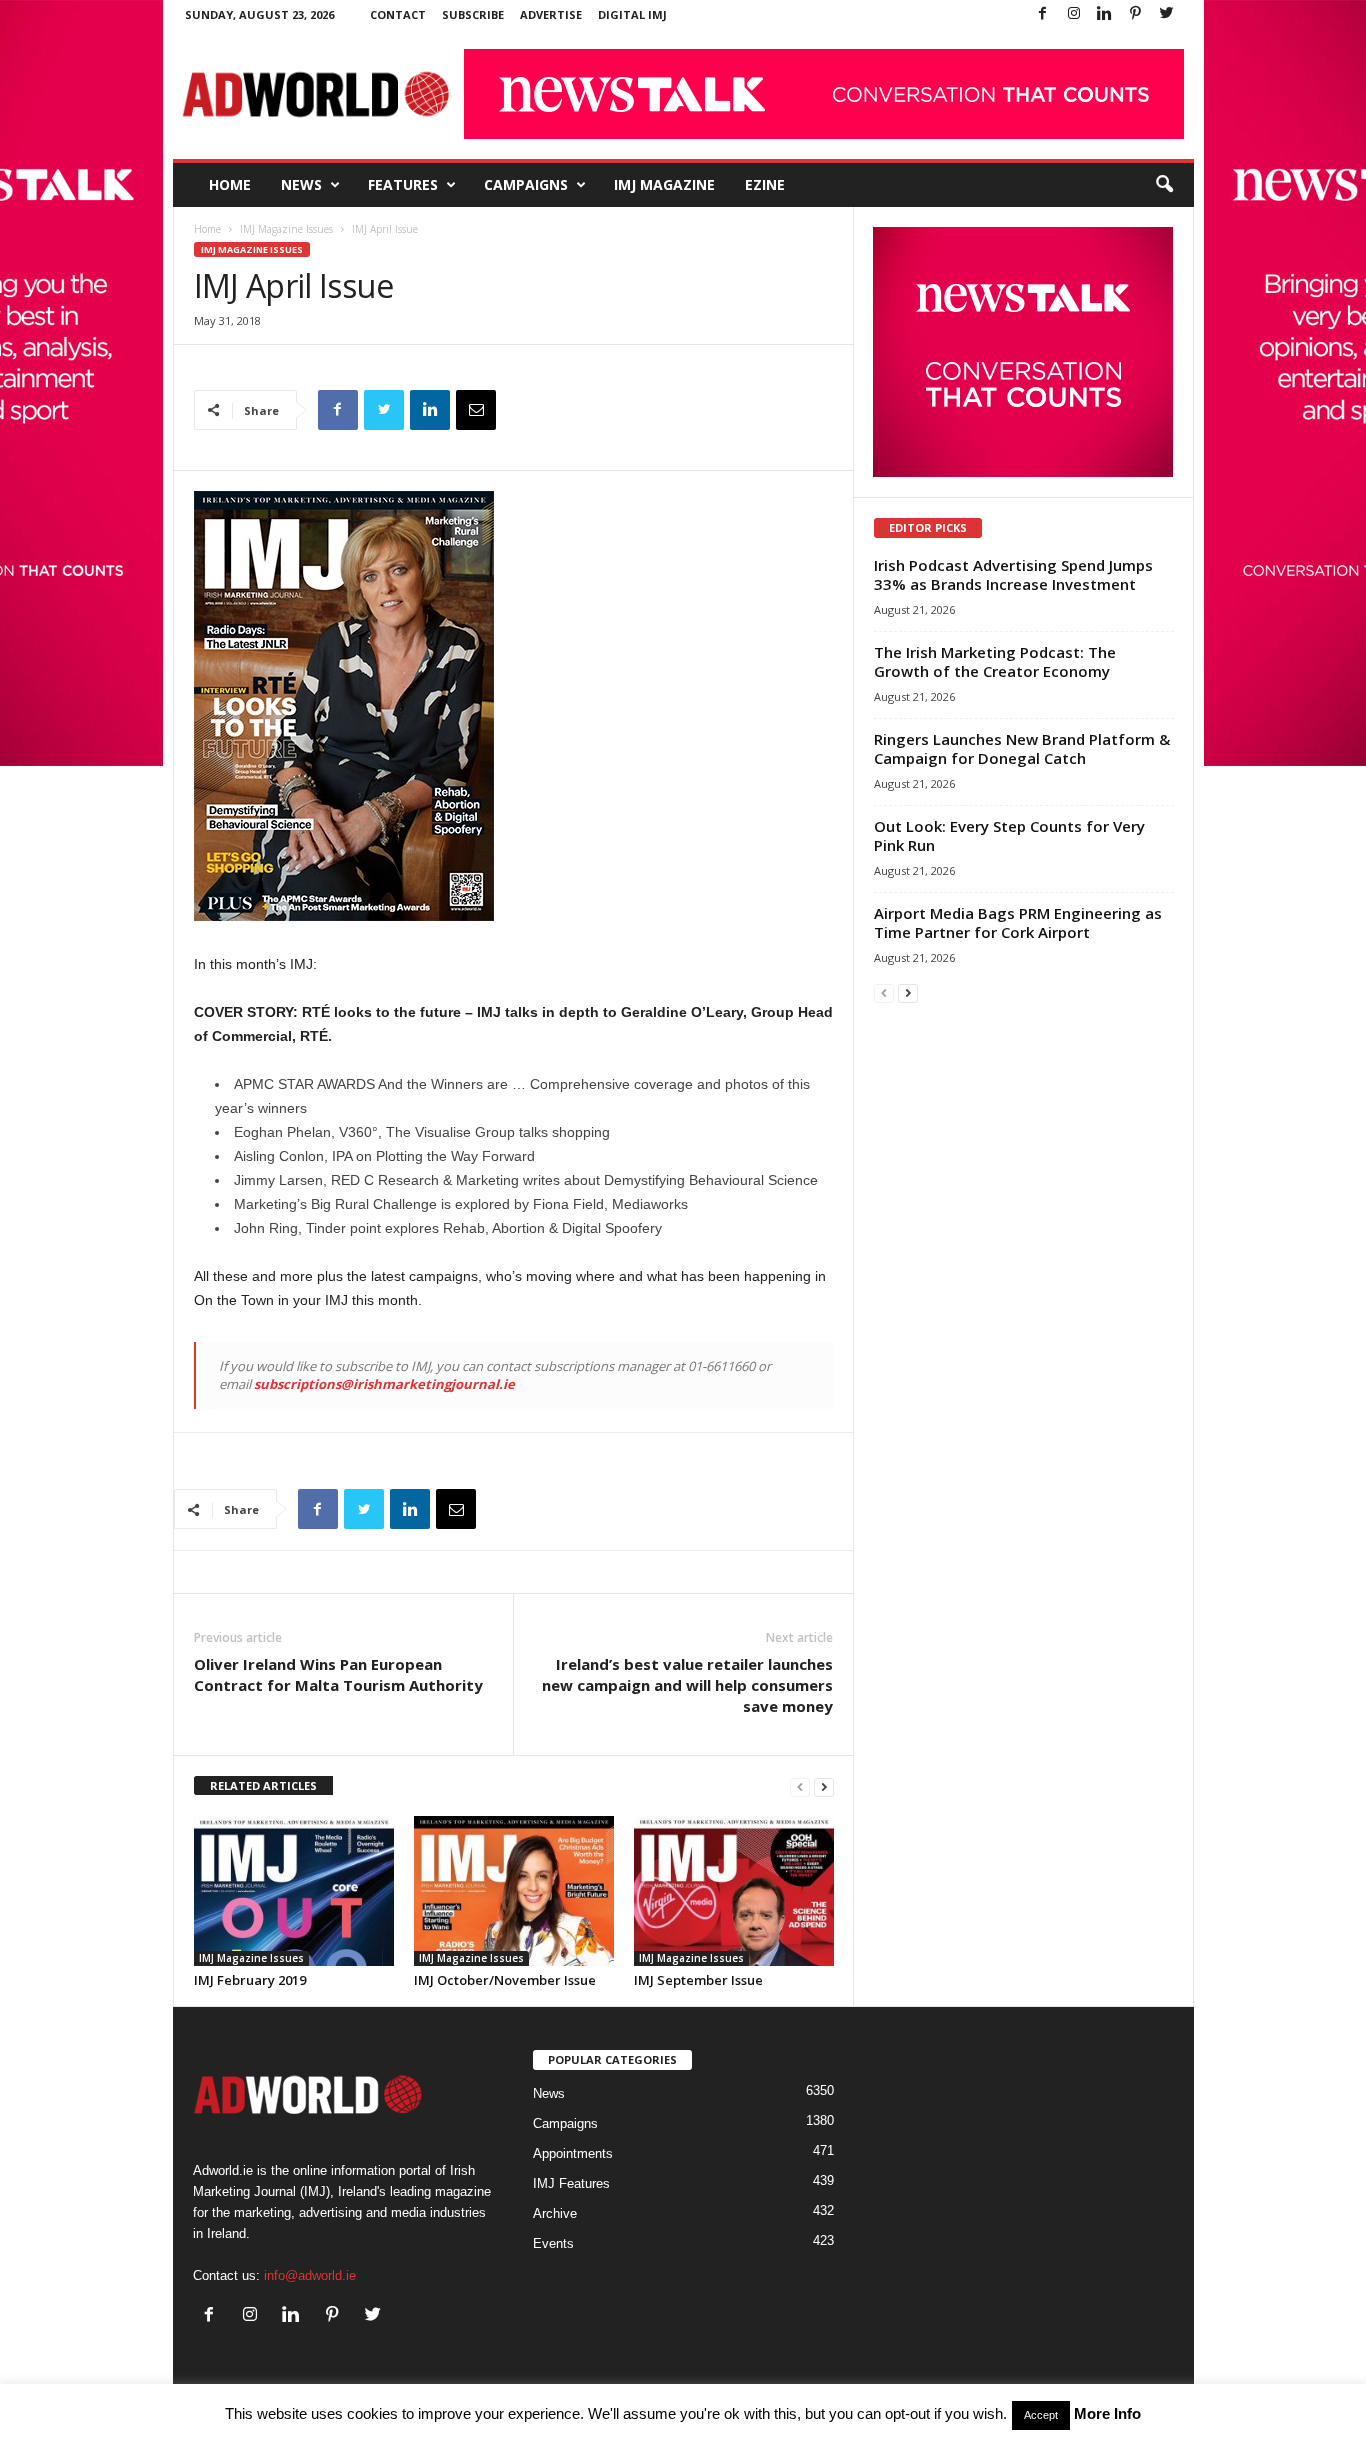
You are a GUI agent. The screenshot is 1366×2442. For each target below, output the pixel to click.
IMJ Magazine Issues (286, 229)
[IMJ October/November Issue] (514, 1891)
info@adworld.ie (310, 2275)
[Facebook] (1043, 14)
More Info (1107, 2413)
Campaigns (526, 184)
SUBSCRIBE (473, 14)
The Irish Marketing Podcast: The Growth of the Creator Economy (995, 661)
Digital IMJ (632, 14)
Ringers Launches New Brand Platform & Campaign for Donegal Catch (1022, 748)
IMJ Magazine (664, 184)
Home (230, 184)
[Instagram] (1074, 14)
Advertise (551, 14)
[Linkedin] (1105, 14)
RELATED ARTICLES (263, 1785)
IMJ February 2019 (250, 1980)
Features (403, 184)
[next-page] (824, 1786)
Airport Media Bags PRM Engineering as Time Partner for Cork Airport (1018, 922)
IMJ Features (571, 2183)
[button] (1164, 185)
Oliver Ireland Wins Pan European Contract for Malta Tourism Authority (338, 1674)
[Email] (476, 410)
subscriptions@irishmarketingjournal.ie (384, 1384)
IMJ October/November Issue (505, 1980)
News (301, 184)
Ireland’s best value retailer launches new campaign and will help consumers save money (687, 1685)
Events (553, 2243)
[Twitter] (1167, 14)
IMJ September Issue (698, 1980)
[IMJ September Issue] (734, 1891)
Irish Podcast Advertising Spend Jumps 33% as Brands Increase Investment (1013, 574)
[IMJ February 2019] (294, 1891)
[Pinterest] (1136, 14)
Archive (555, 2213)
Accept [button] (1041, 2415)
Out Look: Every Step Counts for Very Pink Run (1009, 835)
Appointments (573, 2153)
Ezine (765, 184)
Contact (398, 14)
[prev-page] (800, 1786)
